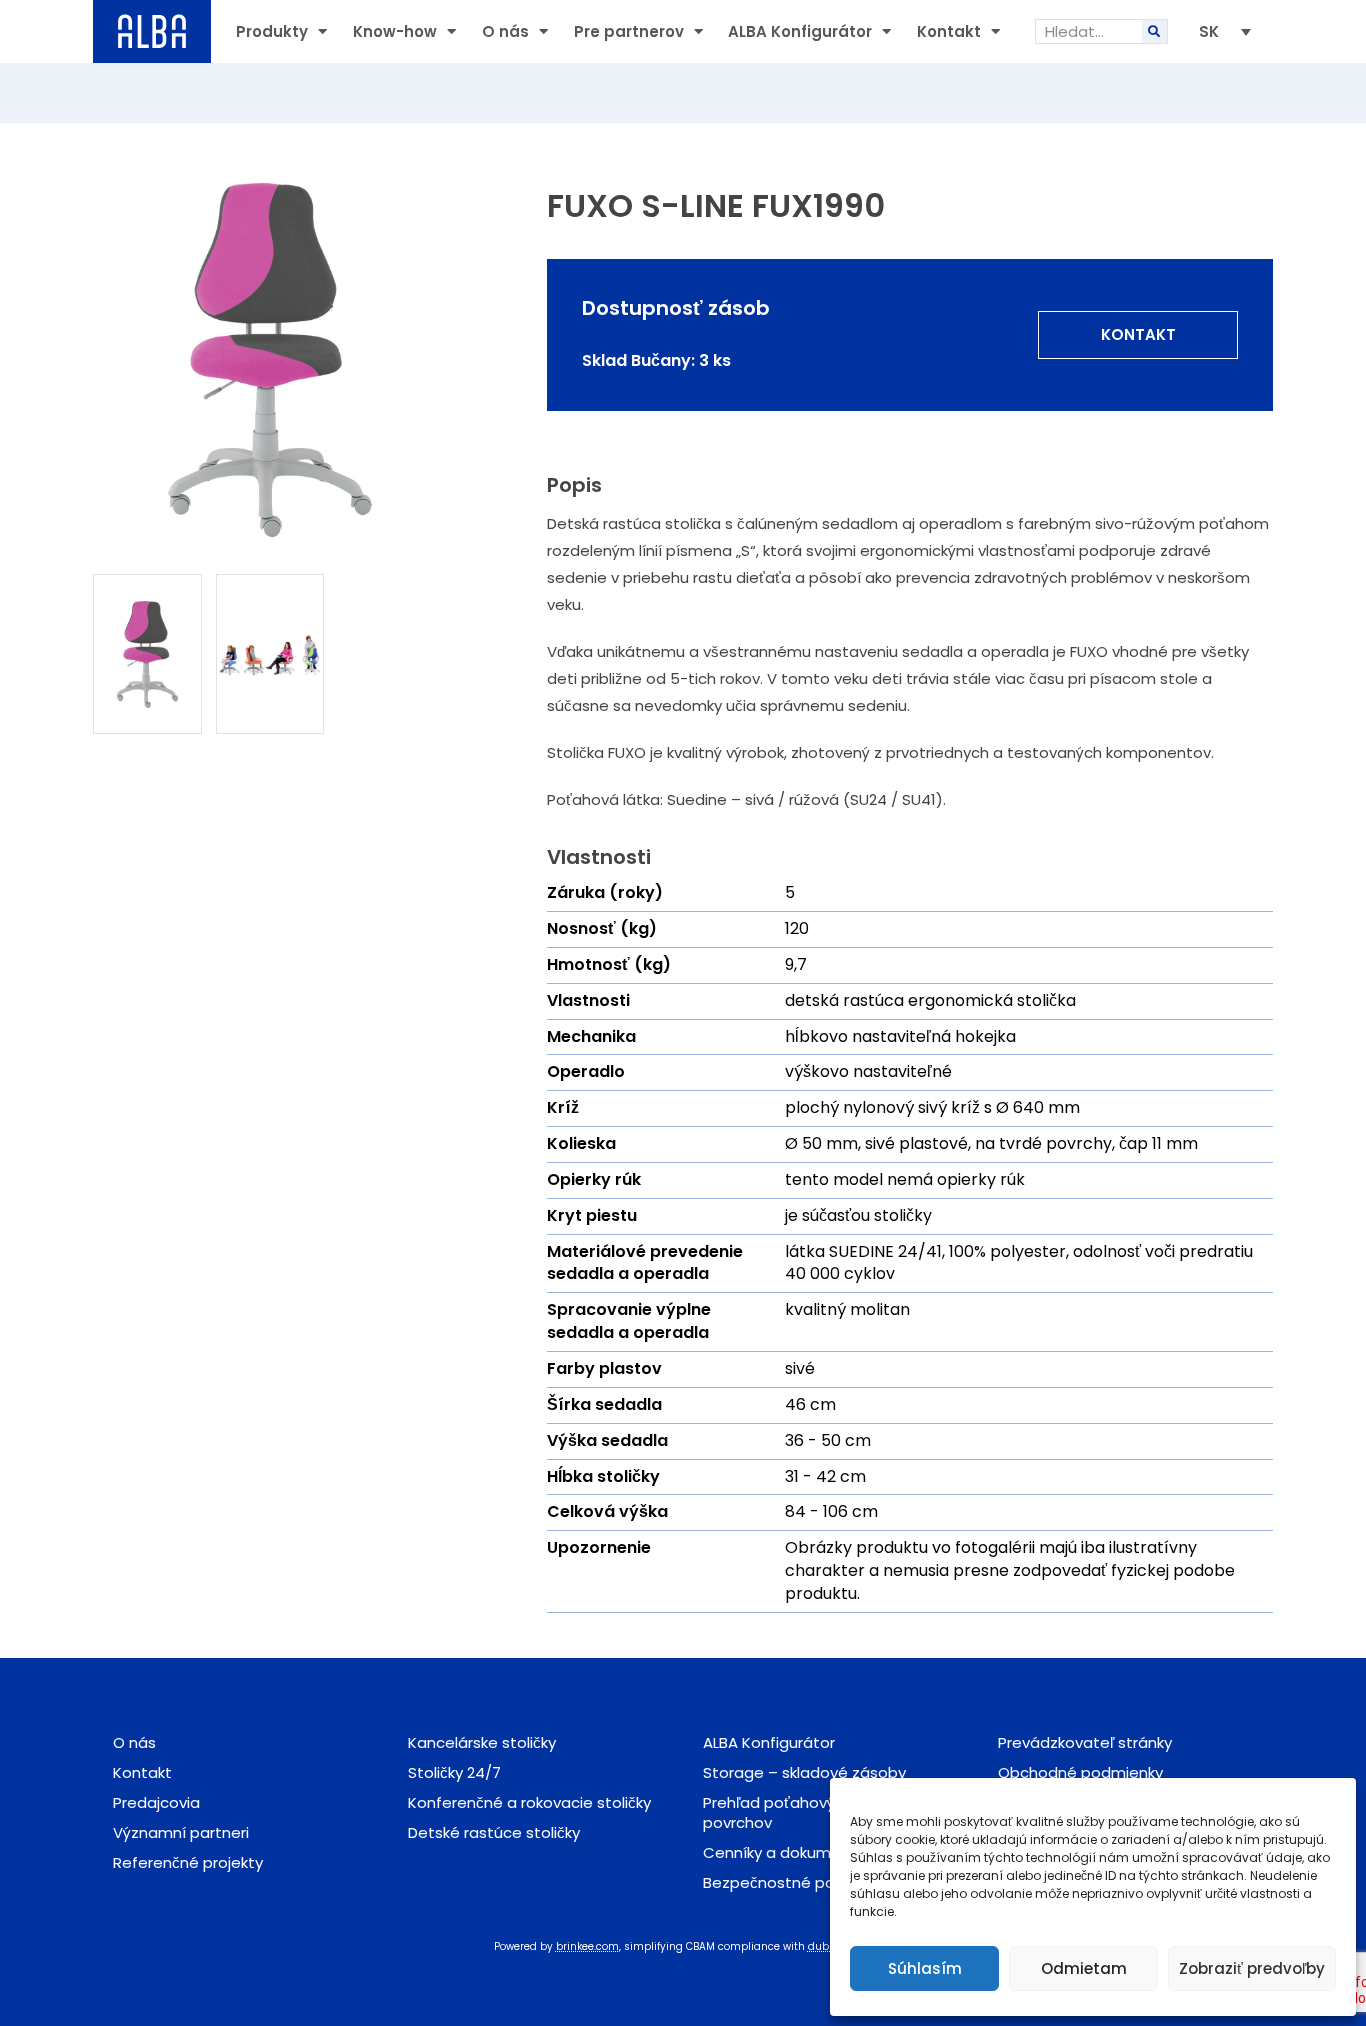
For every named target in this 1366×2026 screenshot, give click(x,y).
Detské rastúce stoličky (494, 1832)
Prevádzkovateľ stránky (1085, 1742)
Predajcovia (156, 1802)
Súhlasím (925, 1968)
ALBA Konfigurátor (800, 31)
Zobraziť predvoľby (1252, 1968)
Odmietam (1084, 1968)
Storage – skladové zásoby (804, 1772)
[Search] (1154, 31)
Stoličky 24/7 (454, 1772)
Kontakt (949, 31)
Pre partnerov (629, 31)
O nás (505, 31)
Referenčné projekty (188, 1862)
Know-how (395, 31)
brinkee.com (587, 1946)
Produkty (272, 31)
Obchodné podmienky (1080, 1772)
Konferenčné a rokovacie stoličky (529, 1802)
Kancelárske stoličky (482, 1742)
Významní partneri (181, 1832)
